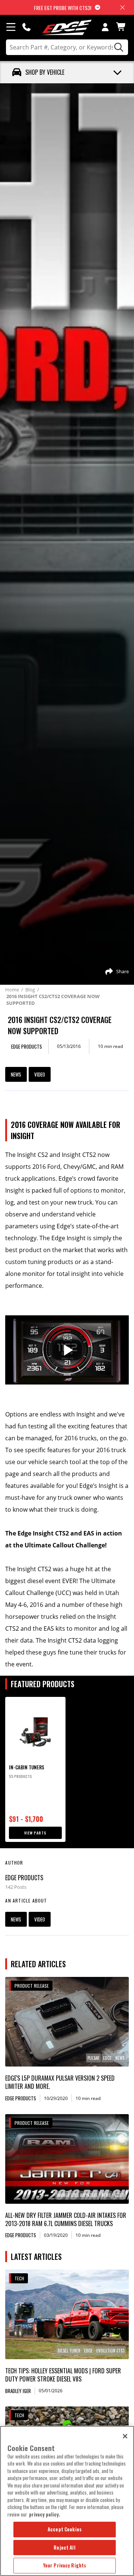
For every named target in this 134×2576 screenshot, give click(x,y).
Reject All (64, 2547)
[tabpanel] (35, 1769)
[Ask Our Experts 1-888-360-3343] (26, 27)
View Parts (35, 1833)
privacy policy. (45, 2514)
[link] (67, 2022)
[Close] (125, 2436)
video (40, 1074)
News (16, 1074)
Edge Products (24, 1878)
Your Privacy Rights (65, 2565)
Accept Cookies (65, 2529)
